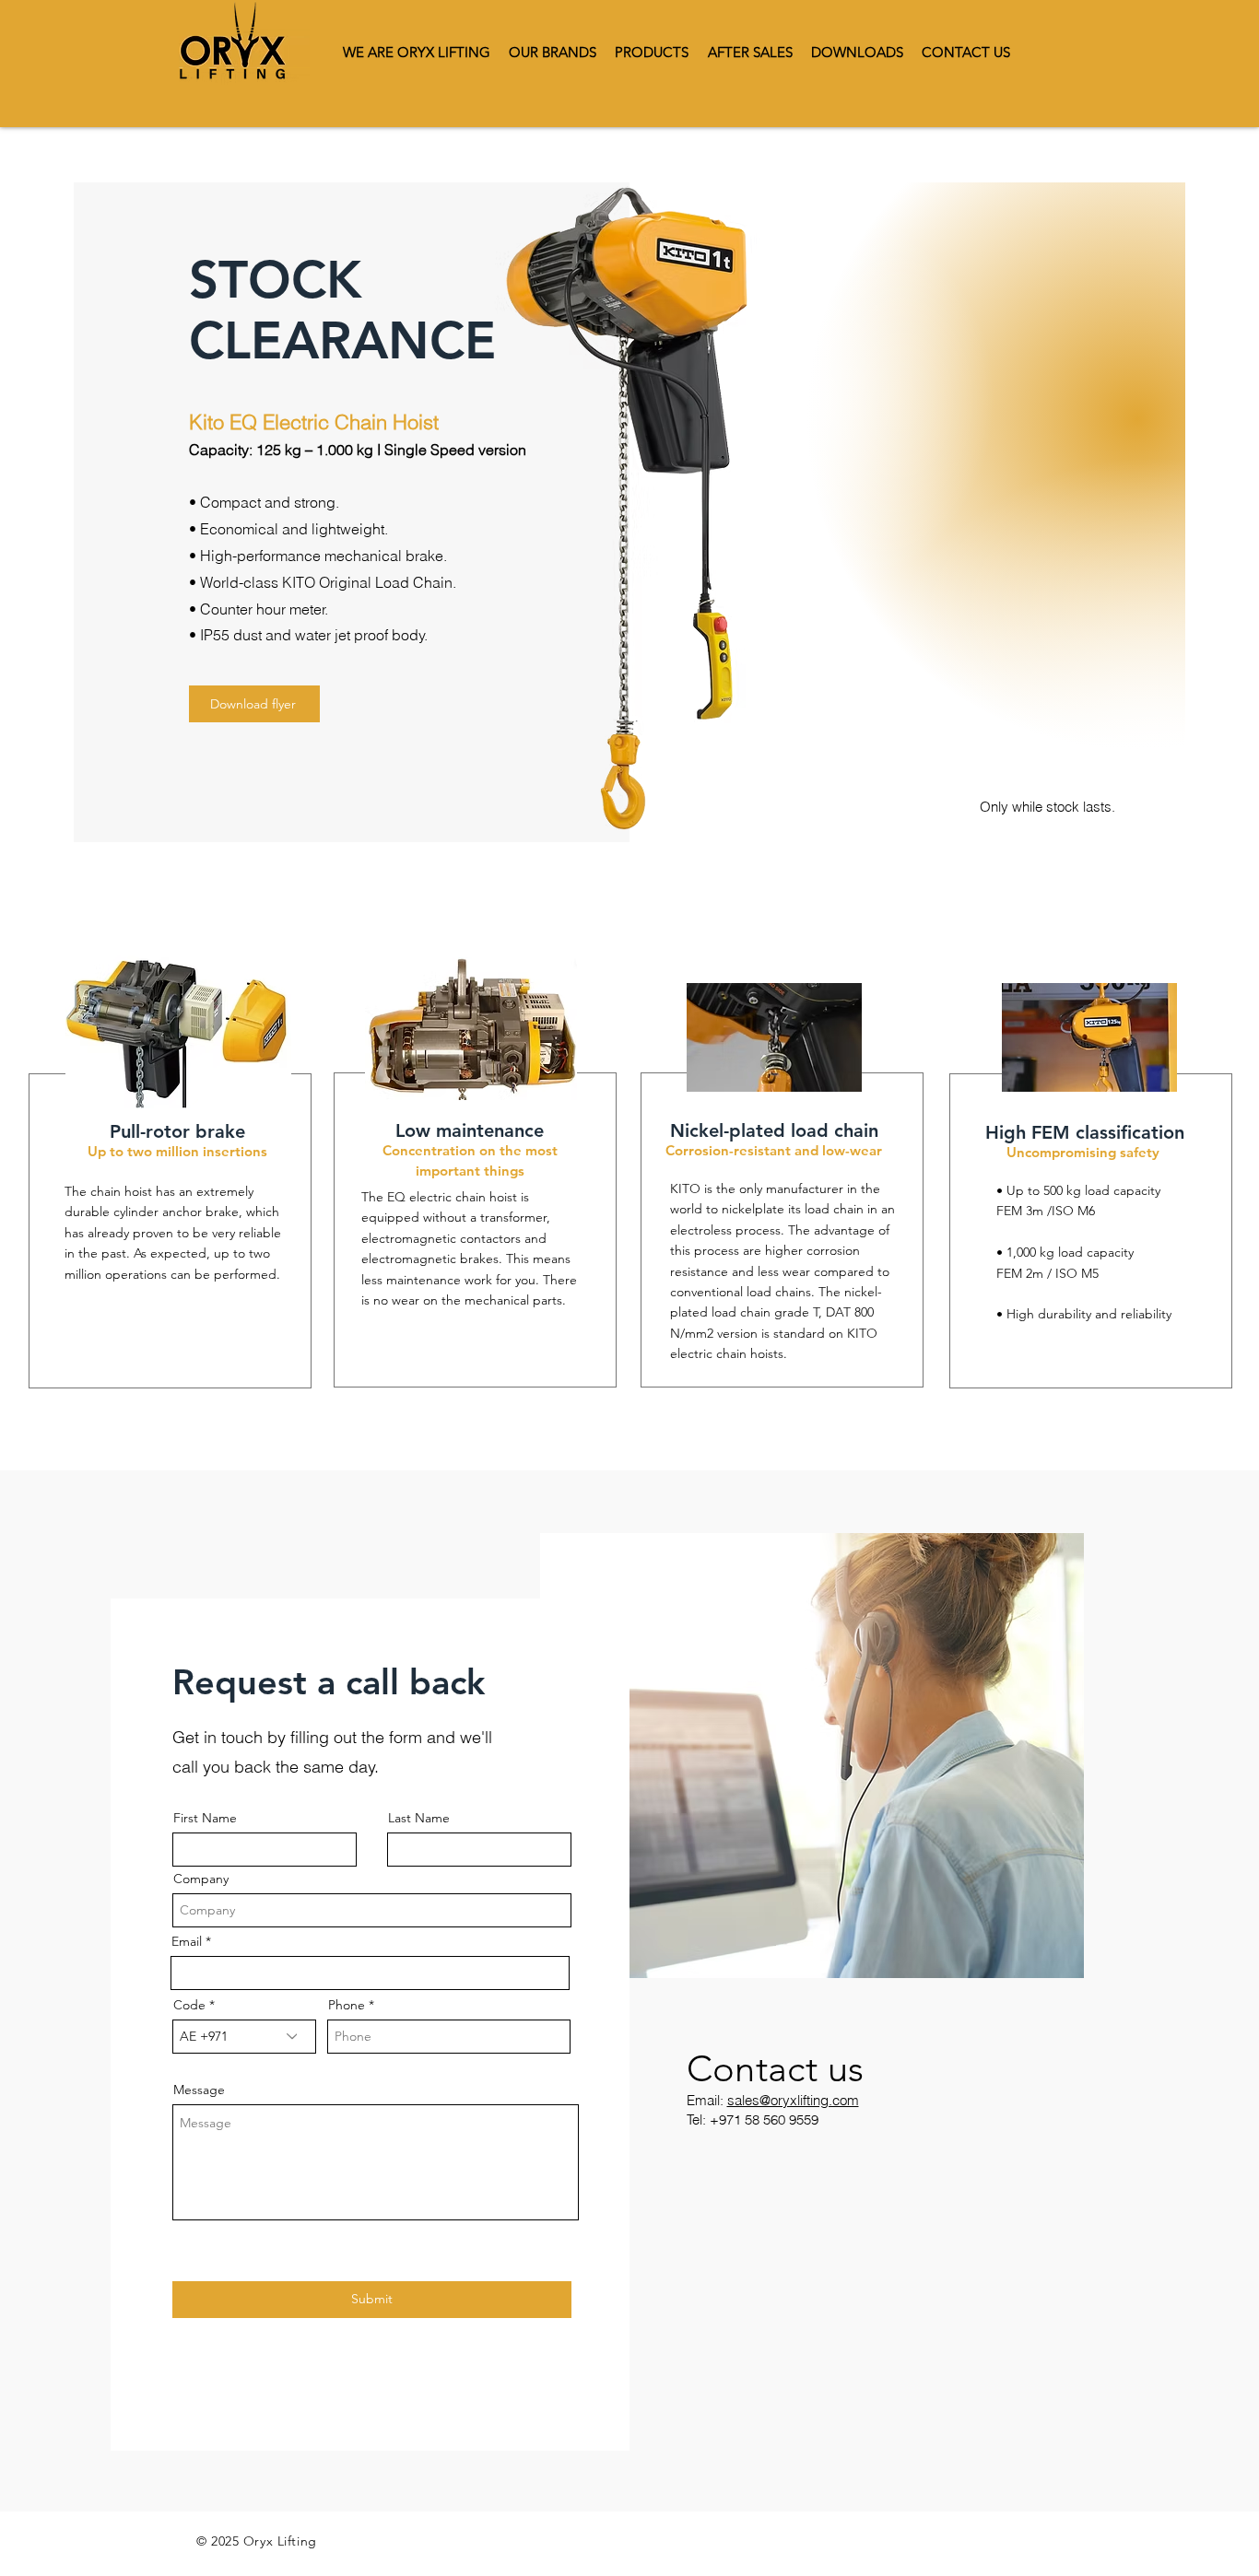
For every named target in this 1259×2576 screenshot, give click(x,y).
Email (187, 1941)
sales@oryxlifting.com (793, 2100)
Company (201, 1879)
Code (189, 2005)
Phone (347, 2005)
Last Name (419, 1818)
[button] (857, 52)
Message (199, 2090)
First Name (205, 1818)
